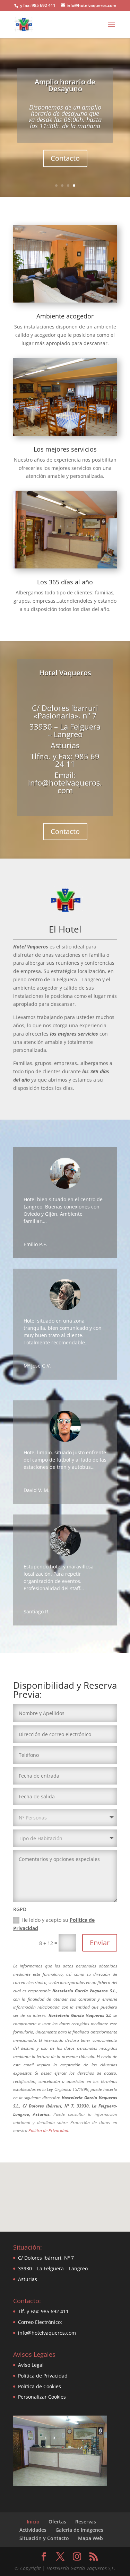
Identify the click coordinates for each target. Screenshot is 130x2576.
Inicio (33, 2522)
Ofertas (57, 2522)
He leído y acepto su (54, 1924)
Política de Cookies (40, 2386)
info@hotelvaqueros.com (47, 2333)
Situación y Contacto (44, 2538)
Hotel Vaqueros (65, 673)
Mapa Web (90, 2538)
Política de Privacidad (48, 2130)
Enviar (100, 1943)
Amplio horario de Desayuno (65, 85)
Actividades (33, 2530)
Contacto (65, 158)
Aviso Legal (31, 2365)
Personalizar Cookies (42, 2397)
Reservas (86, 2522)
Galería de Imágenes (79, 2530)
